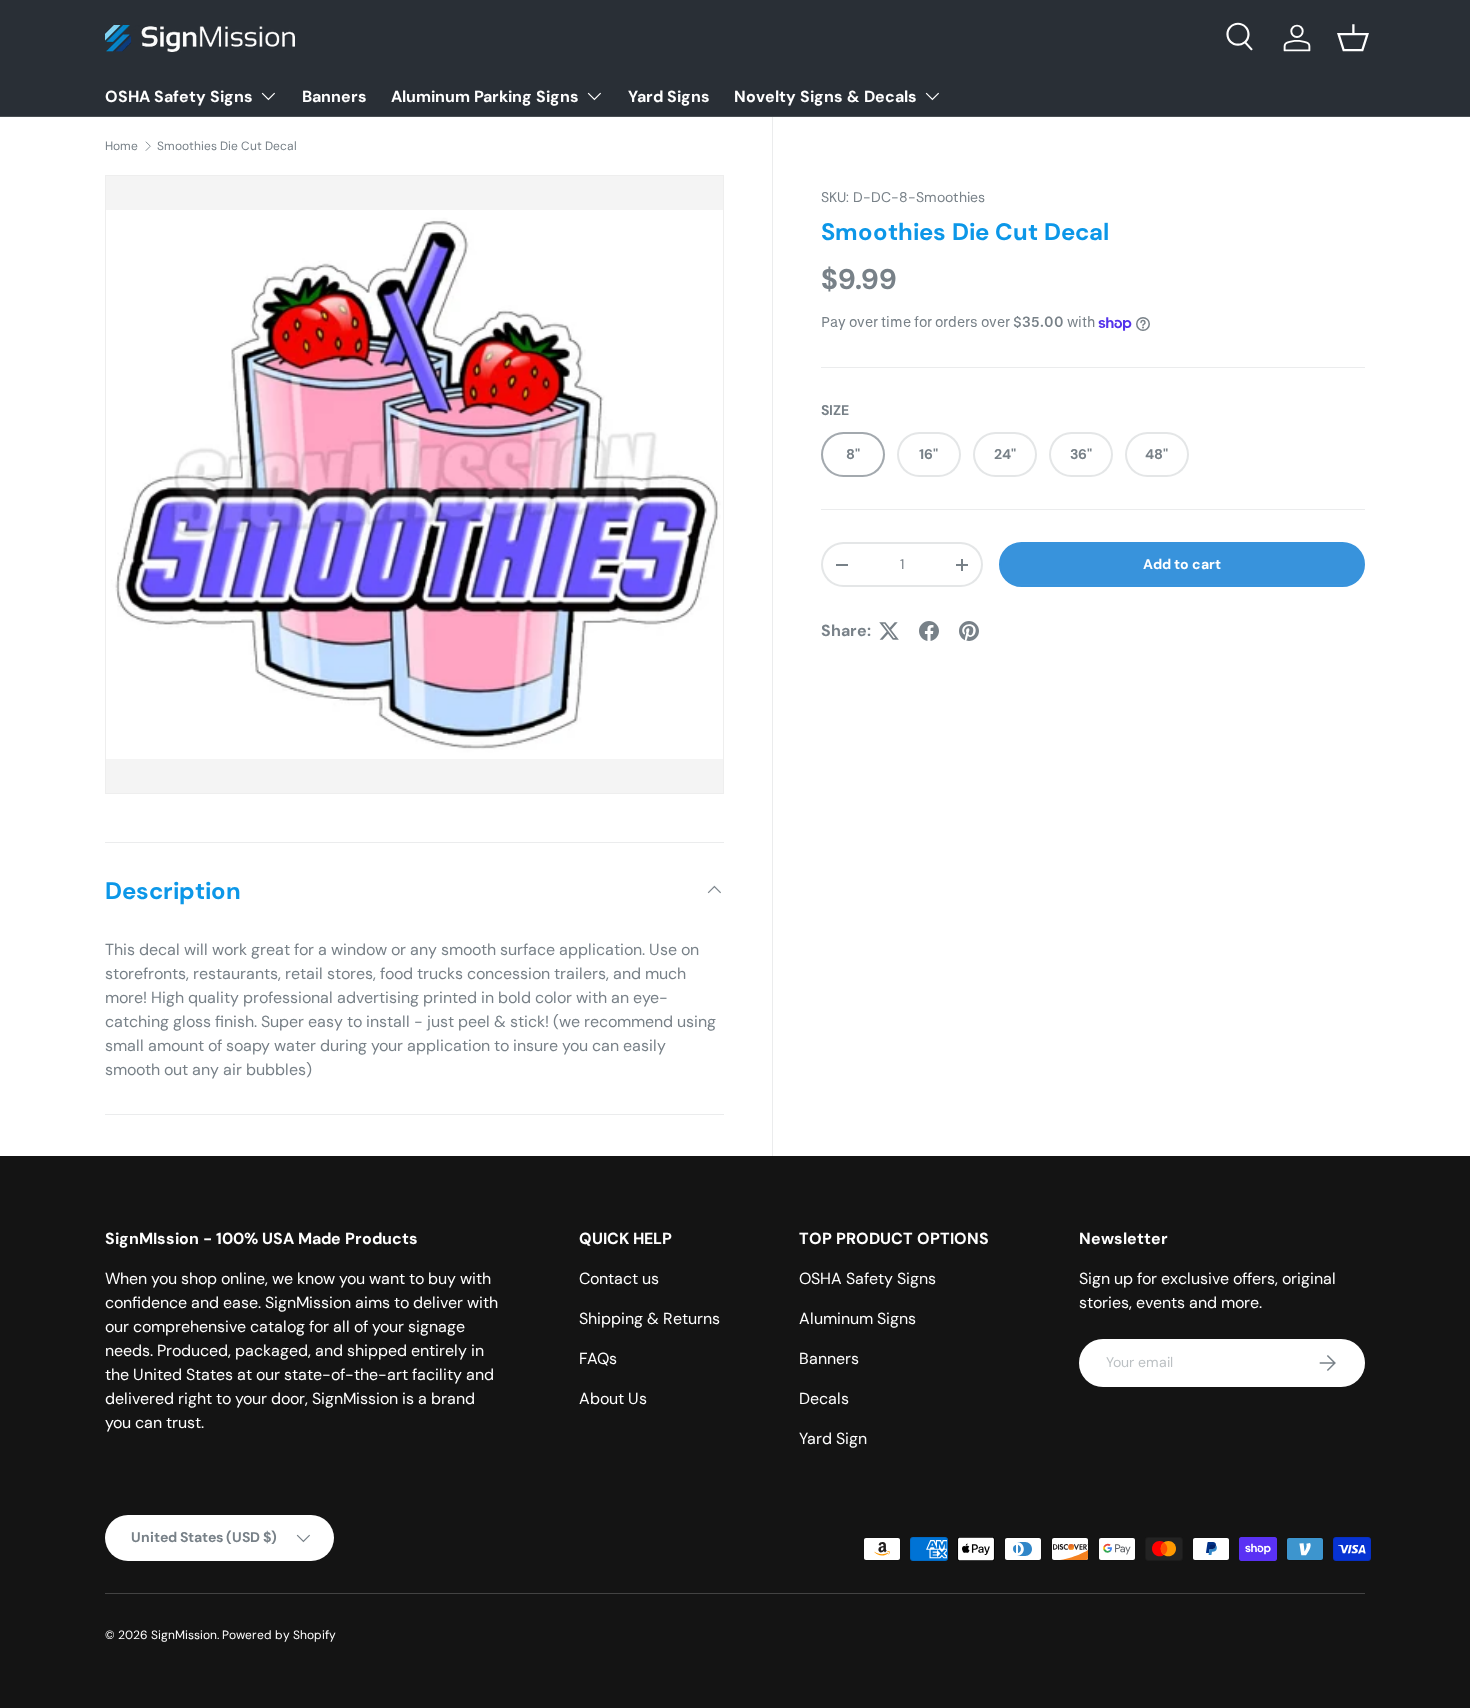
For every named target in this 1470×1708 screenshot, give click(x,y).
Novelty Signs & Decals (825, 96)
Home (121, 146)
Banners (334, 96)
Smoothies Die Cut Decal (227, 146)
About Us (613, 1398)
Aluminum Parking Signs (485, 96)
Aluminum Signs (857, 1318)
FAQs (598, 1358)
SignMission (184, 1635)
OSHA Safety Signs (179, 96)
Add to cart (1182, 564)
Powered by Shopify (279, 1635)
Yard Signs (669, 96)
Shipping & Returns (649, 1318)
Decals (824, 1398)
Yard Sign (833, 1438)
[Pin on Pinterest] (969, 631)
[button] (1353, 38)
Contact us (619, 1278)
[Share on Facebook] (929, 631)
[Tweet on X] (889, 631)
